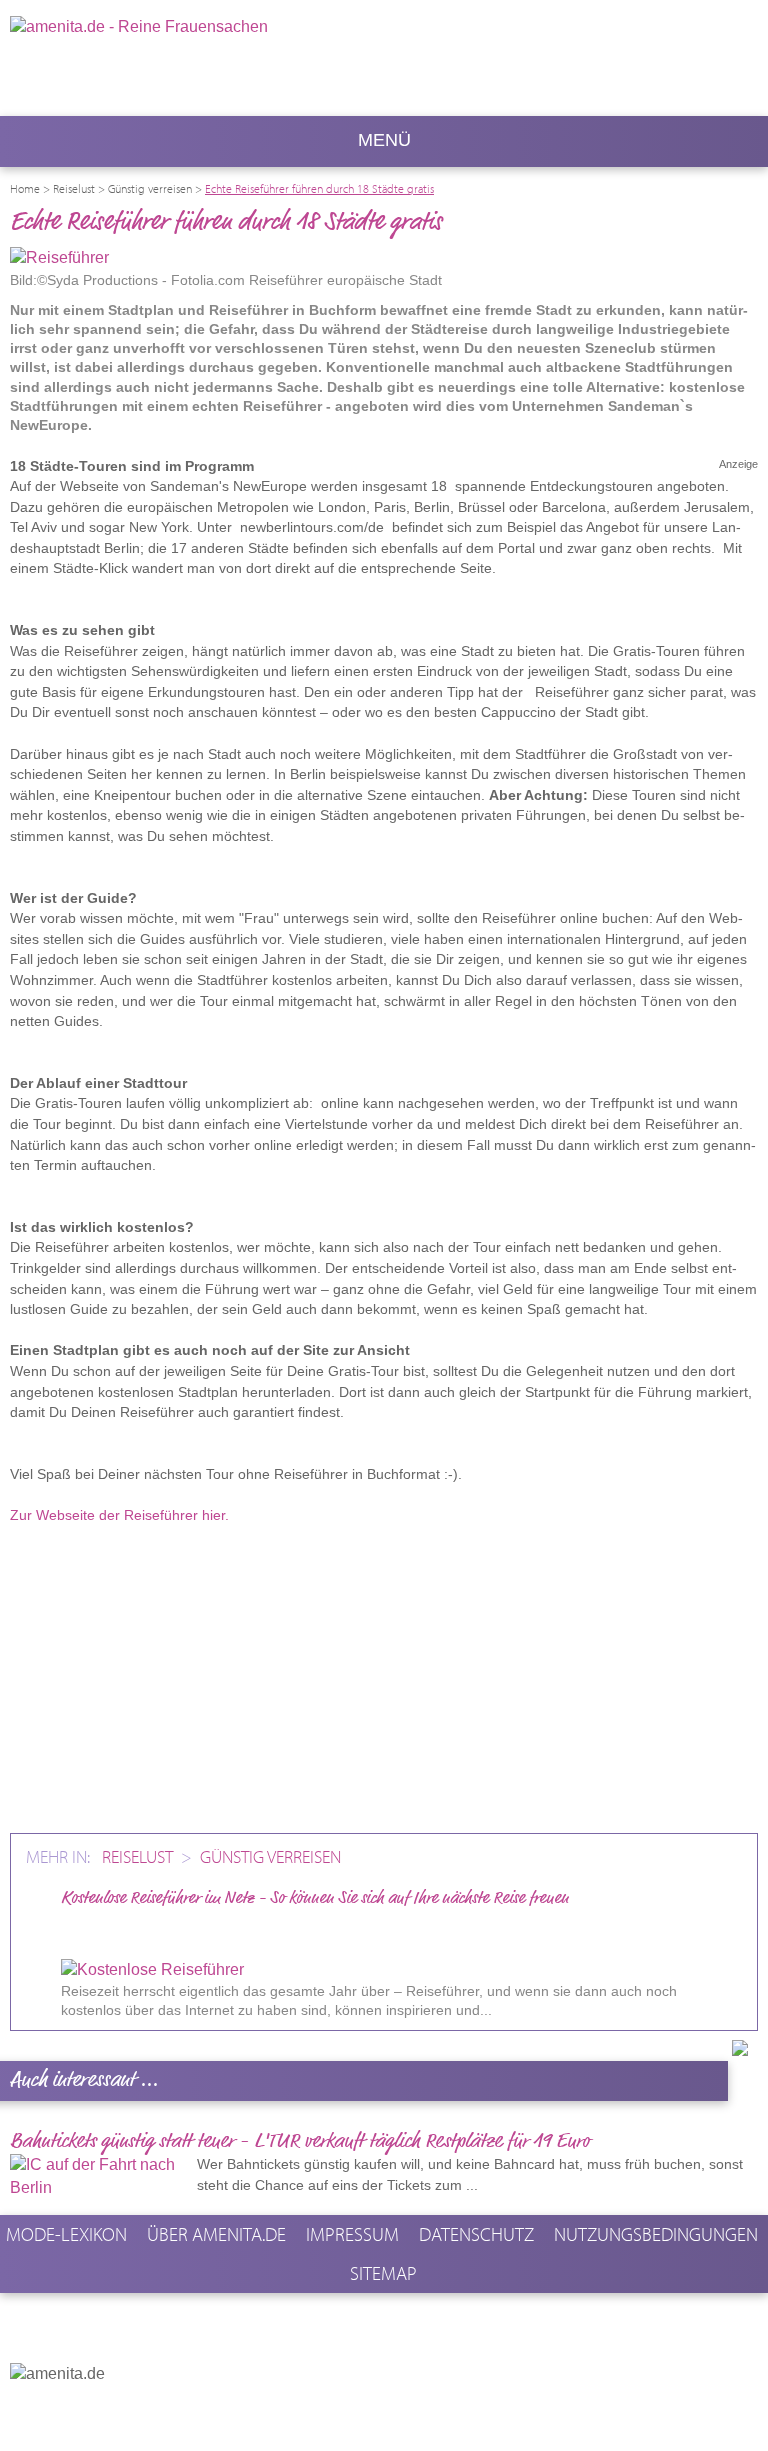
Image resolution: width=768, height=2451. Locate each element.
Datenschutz (476, 2234)
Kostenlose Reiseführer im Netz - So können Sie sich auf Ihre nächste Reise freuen (315, 1898)
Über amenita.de (216, 2234)
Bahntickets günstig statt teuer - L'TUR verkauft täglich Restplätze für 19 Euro (300, 2142)
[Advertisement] (384, 1678)
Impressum (352, 2234)
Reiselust (139, 1856)
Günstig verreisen (270, 1856)
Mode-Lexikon (66, 2234)
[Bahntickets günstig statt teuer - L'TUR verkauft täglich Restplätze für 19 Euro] (101, 2177)
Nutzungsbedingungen (656, 2234)
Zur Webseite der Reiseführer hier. (119, 1515)
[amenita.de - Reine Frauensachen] (224, 56)
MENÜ (384, 140)
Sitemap (383, 2273)
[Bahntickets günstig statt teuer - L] (493, 2183)
